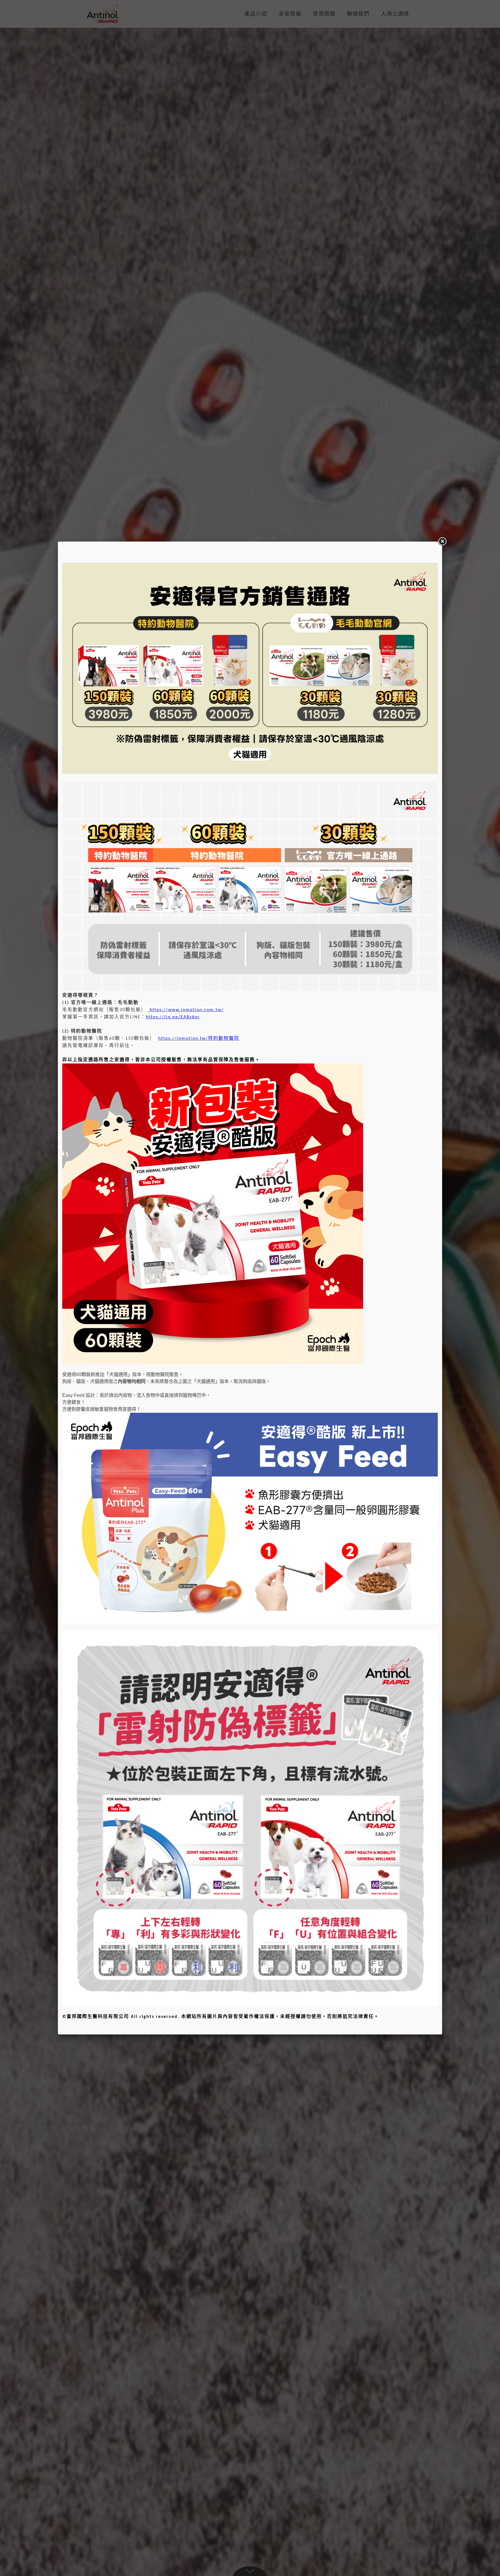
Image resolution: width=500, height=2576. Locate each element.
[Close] (442, 542)
